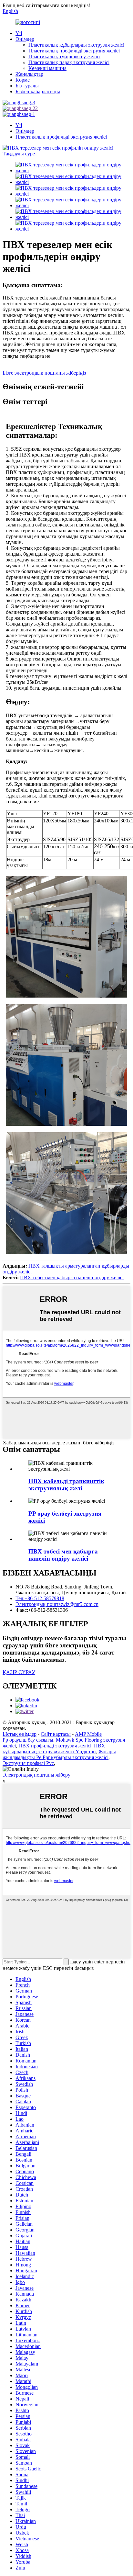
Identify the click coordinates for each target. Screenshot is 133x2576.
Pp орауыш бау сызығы (28, 1740)
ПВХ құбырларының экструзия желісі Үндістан (54, 1749)
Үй (19, 33)
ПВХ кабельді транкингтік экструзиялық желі (66, 1485)
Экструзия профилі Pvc (28, 1763)
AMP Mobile (88, 1734)
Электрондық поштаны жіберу (36, 1775)
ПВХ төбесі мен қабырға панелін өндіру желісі (72, 1277)
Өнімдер (25, 39)
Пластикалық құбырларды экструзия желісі (76, 45)
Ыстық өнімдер (20, 1734)
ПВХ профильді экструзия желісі (55, 1746)
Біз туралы (27, 86)
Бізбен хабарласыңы (38, 91)
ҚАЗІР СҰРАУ (19, 1672)
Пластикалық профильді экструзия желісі (74, 51)
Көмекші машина (47, 68)
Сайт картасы (56, 1734)
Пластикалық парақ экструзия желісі (69, 62)
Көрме (23, 80)
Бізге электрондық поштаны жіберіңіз (44, 373)
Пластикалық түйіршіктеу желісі (64, 56)
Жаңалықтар (29, 74)
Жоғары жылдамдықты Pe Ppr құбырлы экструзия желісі (59, 1754)
